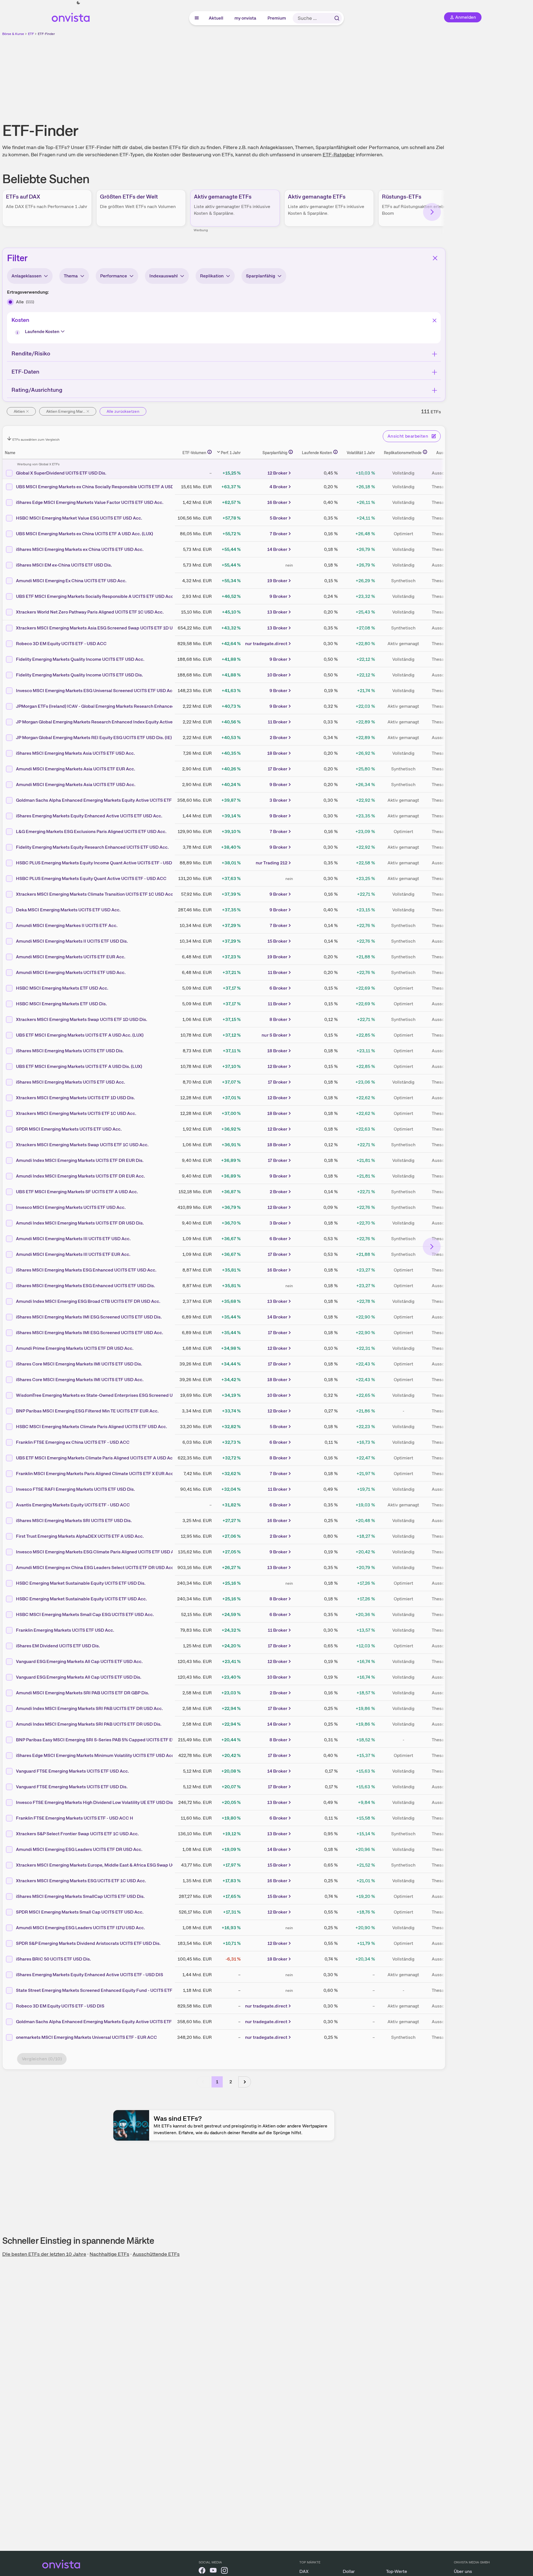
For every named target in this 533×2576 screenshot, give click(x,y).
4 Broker (278, 487)
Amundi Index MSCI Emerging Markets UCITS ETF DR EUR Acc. (80, 1176)
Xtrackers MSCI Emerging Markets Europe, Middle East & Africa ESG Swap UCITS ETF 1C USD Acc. (117, 1865)
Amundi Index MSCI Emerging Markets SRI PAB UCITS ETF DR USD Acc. (89, 1708)
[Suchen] (337, 18)
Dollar (349, 2571)
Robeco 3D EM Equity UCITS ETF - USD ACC (61, 644)
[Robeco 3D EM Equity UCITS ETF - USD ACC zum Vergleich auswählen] (10, 644)
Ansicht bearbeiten (408, 436)
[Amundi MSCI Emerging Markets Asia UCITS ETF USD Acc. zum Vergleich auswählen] (10, 785)
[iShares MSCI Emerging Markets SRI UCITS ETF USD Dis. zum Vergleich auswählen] (10, 1521)
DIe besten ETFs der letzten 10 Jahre (44, 2254)
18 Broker (277, 753)
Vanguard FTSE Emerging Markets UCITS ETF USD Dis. (72, 1787)
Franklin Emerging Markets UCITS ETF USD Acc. (65, 1630)
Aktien (19, 411)
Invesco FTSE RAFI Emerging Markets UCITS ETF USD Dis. (75, 1489)
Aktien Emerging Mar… (66, 411)
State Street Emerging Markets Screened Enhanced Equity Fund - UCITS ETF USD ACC (105, 1990)
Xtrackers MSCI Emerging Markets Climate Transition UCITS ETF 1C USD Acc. (95, 894)
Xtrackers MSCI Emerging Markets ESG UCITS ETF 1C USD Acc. (81, 1881)
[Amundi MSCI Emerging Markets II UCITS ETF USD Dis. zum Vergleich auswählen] (10, 941)
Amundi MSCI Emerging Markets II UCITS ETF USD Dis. (72, 941)
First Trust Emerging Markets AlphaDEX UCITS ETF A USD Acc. (80, 1536)
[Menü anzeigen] (197, 18)
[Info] (18, 333)
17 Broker (278, 769)
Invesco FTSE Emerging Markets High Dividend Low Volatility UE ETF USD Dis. (95, 1802)
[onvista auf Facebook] (202, 2571)
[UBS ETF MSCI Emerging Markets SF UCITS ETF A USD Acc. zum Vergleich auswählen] (10, 1192)
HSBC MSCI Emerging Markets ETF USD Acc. (62, 988)
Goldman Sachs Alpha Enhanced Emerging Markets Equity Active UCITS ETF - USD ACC (105, 800)
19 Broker (277, 581)
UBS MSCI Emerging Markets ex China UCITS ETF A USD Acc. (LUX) (84, 534)
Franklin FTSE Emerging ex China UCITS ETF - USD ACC (73, 1442)
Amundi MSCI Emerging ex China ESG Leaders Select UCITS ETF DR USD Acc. (95, 1567)
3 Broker (278, 800)
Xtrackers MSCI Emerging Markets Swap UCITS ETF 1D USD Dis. (82, 1019)
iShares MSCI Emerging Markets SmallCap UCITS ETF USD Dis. (80, 1896)
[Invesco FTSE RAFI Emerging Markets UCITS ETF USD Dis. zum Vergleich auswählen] (10, 1489)
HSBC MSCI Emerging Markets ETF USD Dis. (61, 1004)
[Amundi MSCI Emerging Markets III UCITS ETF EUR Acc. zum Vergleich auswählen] (10, 1254)
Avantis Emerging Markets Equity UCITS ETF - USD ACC (73, 1505)
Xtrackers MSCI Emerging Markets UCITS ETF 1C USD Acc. (76, 1113)
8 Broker (278, 1019)
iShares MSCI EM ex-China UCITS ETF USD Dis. (64, 565)
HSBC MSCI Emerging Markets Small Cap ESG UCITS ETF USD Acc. (85, 1614)
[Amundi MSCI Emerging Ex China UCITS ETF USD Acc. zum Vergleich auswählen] (10, 581)
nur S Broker (274, 1035)
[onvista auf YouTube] (213, 2571)
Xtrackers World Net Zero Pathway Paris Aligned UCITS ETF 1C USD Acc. (90, 612)
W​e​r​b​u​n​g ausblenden (272, 76)
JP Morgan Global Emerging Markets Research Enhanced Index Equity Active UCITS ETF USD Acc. (116, 722)
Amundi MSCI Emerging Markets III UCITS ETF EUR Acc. (73, 1254)
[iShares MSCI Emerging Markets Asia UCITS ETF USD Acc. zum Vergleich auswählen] (10, 753)
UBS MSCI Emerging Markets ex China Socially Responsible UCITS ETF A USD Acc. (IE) (104, 487)
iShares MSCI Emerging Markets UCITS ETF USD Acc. (71, 1082)
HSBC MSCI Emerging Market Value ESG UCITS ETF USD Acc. (79, 518)
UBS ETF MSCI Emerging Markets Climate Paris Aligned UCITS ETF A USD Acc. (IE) (100, 1458)
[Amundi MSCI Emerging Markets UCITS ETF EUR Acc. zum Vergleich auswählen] (10, 957)
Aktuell (216, 18)
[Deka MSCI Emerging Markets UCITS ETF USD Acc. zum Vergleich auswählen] (10, 910)
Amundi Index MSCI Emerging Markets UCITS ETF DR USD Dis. (80, 1223)
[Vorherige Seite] (203, 2082)
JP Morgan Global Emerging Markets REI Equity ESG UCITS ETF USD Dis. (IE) (94, 738)
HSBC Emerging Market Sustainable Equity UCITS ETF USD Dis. (81, 1583)
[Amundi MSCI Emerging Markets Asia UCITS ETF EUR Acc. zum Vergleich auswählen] (10, 769)
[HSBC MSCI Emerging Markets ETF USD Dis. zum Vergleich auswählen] (10, 1004)
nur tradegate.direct (266, 644)
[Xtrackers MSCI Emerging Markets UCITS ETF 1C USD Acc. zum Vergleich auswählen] (10, 1114)
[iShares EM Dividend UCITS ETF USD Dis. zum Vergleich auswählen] (10, 1646)
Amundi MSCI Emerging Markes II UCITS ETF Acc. (67, 925)
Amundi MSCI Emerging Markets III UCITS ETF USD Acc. (73, 1239)
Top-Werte (397, 2571)
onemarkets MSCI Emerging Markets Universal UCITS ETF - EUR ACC (86, 2037)
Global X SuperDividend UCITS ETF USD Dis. (61, 473)
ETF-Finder (46, 34)
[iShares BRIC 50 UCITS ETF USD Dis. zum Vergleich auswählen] (10, 1959)
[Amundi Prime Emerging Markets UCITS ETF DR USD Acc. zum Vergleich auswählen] (10, 1348)
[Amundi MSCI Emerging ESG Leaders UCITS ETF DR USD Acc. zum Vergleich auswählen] (10, 1850)
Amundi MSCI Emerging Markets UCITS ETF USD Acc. (71, 972)
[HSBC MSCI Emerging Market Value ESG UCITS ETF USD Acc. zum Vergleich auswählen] (10, 518)
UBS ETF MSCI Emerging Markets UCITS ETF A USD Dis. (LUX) (79, 1066)
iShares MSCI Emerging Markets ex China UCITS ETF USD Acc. (80, 549)
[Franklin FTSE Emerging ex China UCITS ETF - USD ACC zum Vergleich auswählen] (10, 1442)
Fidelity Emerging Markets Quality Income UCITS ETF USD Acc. (80, 659)
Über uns (463, 2571)
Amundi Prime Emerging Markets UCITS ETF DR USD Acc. (75, 1348)
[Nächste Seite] (245, 2082)
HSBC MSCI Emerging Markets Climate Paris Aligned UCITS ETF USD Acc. (91, 1427)
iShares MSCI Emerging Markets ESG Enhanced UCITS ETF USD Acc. (86, 1270)
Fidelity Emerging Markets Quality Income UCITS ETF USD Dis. (79, 675)
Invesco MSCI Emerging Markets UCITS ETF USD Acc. (71, 1207)
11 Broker (278, 722)
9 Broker (278, 596)
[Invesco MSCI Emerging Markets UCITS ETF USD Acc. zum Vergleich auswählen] (10, 1207)
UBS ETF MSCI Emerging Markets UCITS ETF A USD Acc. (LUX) (80, 1035)
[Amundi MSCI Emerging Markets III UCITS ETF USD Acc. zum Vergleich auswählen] (10, 1239)
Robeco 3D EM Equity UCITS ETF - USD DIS (60, 2006)
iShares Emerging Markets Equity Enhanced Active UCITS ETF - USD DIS (90, 1975)
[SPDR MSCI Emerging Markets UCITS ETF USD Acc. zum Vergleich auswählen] (10, 1129)
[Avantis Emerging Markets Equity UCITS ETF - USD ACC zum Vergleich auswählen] (10, 1505)
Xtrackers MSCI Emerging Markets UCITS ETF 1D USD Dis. (75, 1098)
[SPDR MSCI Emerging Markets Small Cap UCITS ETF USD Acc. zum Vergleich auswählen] (10, 1912)
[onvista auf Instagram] (224, 2571)
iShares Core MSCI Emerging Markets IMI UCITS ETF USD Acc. (80, 1380)
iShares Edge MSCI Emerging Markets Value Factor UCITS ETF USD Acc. (90, 502)
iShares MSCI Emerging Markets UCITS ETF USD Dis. (70, 1051)
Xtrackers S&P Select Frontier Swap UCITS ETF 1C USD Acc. (77, 1834)
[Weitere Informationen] (210, 452)
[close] (525, 9)
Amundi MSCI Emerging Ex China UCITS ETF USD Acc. (71, 581)
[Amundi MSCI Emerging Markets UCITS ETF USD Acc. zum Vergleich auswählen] (10, 973)
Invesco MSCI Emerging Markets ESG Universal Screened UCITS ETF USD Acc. (96, 691)
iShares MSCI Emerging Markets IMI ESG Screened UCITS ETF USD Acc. (90, 1333)
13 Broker (277, 612)
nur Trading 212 (272, 863)
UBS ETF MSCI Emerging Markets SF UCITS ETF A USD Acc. (77, 1192)
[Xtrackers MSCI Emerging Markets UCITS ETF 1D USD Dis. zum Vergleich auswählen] (10, 1098)
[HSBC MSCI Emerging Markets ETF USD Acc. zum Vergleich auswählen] (10, 988)
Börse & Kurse (13, 34)
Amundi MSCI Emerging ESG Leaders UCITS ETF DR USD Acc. (79, 1849)
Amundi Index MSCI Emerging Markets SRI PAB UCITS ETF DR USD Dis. (89, 1724)
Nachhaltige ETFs (109, 2254)
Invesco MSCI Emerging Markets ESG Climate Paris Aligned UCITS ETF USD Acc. (98, 1552)
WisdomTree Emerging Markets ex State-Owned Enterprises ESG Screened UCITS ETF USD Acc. (114, 1395)
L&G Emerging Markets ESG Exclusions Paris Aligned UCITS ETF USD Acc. (91, 831)
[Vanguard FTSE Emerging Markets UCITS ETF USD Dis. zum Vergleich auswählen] (10, 1787)
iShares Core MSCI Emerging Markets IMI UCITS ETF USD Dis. (79, 1364)
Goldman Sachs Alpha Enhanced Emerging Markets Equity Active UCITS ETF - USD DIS (104, 2022)
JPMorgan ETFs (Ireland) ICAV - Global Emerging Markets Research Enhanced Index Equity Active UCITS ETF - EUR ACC (138, 706)
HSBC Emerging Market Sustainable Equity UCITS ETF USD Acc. (81, 1599)
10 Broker (277, 675)
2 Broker (279, 738)
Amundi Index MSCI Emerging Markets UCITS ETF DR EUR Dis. (80, 1160)
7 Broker (279, 534)
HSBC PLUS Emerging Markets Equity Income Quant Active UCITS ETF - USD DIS (98, 863)
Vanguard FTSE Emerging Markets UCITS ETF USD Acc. (72, 1771)
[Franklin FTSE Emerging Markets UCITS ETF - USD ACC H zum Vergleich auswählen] (10, 1818)
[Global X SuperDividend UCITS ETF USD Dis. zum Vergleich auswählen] (10, 473)
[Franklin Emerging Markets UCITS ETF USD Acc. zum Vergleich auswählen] (10, 1630)
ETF (31, 34)
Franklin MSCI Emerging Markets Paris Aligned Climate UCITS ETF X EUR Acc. (95, 1474)
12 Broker (277, 473)
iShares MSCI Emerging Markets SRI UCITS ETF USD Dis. (74, 1521)
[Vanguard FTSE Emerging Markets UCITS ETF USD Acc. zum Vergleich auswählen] (10, 1771)
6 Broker (278, 988)
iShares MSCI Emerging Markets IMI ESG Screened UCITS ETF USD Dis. (89, 1317)
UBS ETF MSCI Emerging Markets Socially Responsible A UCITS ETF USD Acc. (95, 596)
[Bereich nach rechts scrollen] (432, 212)
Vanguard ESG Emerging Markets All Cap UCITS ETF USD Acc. (79, 1661)
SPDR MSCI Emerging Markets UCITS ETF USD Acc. (69, 1129)
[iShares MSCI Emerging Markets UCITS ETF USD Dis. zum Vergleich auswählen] (10, 1051)
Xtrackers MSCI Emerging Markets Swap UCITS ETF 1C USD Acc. (82, 1145)
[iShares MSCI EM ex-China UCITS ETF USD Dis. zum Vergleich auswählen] (10, 565)
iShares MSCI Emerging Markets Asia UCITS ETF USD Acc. (75, 753)
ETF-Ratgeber (339, 154)
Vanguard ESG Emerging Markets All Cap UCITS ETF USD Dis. (79, 1677)
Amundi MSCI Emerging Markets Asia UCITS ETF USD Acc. (76, 785)
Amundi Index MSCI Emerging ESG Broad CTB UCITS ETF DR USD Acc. (88, 1301)
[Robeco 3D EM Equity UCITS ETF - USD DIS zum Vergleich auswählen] (10, 2006)
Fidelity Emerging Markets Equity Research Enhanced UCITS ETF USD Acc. (92, 847)
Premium (277, 18)
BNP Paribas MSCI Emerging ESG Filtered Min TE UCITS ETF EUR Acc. (87, 1411)
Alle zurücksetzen (123, 411)
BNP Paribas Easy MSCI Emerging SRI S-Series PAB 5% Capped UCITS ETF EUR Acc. (102, 1740)
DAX (304, 2571)
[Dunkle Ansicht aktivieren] (78, 3)
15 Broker (277, 941)
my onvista (246, 18)
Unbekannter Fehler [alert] (473, 14)
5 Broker (279, 518)
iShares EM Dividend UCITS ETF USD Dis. (58, 1646)
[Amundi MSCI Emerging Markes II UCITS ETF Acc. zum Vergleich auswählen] (10, 926)
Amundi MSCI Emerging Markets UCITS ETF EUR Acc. (71, 957)
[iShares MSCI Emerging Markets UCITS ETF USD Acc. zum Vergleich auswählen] (10, 1082)
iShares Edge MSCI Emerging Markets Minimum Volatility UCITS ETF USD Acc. (96, 1755)
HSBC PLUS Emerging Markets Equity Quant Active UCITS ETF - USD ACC (91, 878)
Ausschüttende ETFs (156, 2254)
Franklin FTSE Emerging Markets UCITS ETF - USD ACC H (75, 1818)
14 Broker (277, 549)
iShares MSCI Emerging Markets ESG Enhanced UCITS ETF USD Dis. (85, 1286)
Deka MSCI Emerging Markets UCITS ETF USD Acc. (68, 910)
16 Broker (277, 502)
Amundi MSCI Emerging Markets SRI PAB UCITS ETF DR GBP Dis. (83, 1693)
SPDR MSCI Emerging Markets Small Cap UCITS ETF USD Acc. (80, 1912)
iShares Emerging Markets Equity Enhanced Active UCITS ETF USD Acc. (89, 816)
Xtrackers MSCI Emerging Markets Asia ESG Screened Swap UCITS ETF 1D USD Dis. (102, 628)
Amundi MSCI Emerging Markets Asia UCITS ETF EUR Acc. (76, 769)
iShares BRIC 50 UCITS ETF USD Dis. (53, 1959)
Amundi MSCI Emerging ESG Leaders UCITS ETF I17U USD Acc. (80, 1928)
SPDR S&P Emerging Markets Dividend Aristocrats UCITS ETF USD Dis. (88, 1943)
